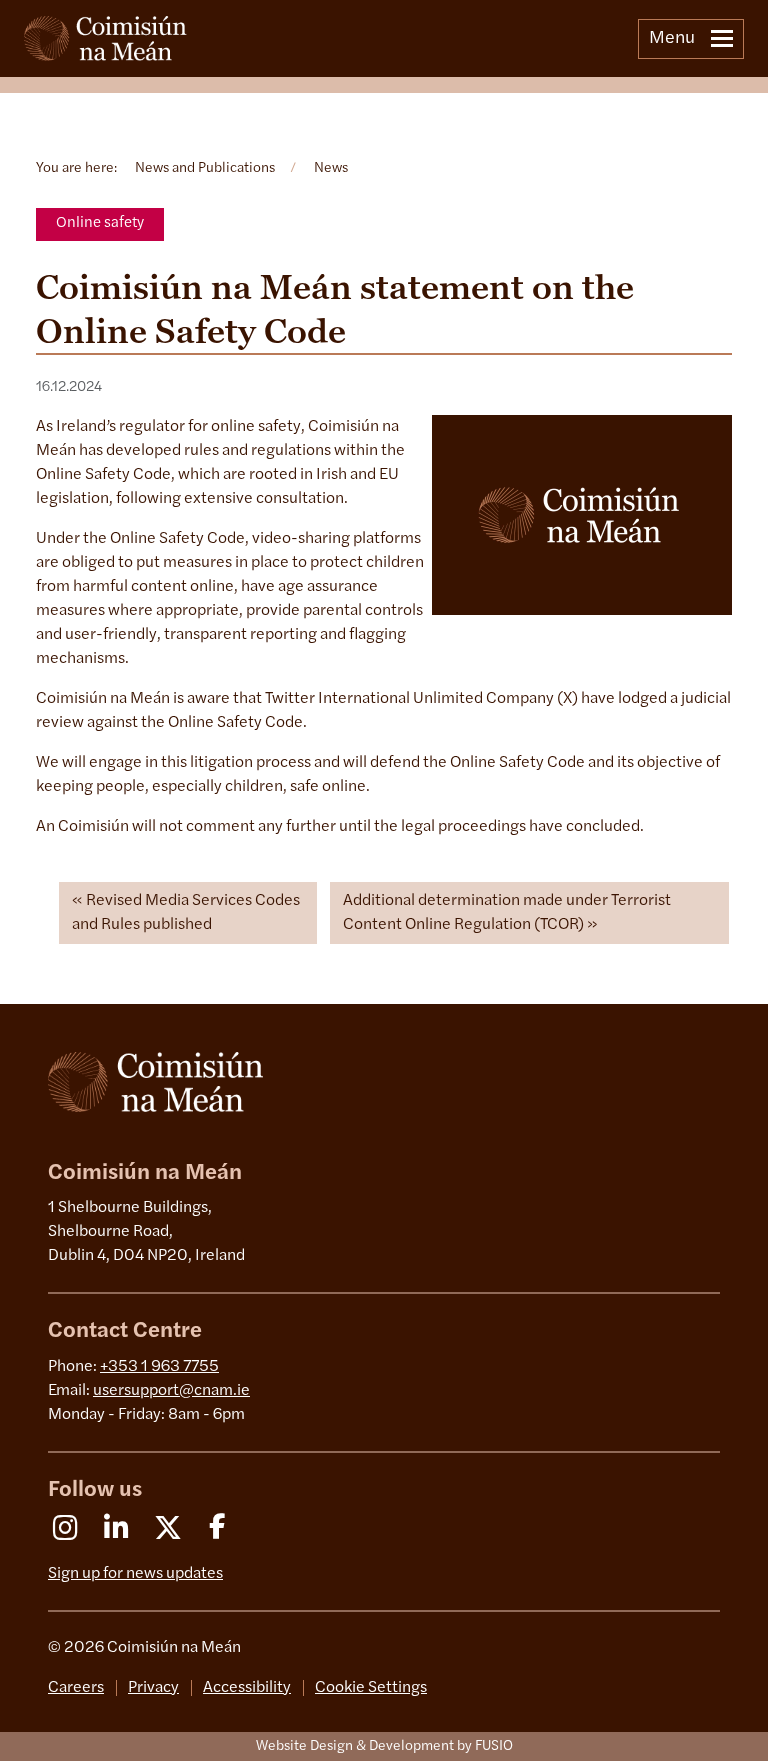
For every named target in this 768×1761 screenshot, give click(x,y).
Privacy (153, 1688)
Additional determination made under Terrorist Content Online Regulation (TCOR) (507, 913)
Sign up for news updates (135, 1574)
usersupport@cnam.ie (171, 1391)
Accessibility (247, 1688)
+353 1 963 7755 (159, 1367)
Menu (672, 39)
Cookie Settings (371, 1688)
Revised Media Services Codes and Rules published (186, 913)
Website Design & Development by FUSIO (384, 1746)
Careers (76, 1688)
